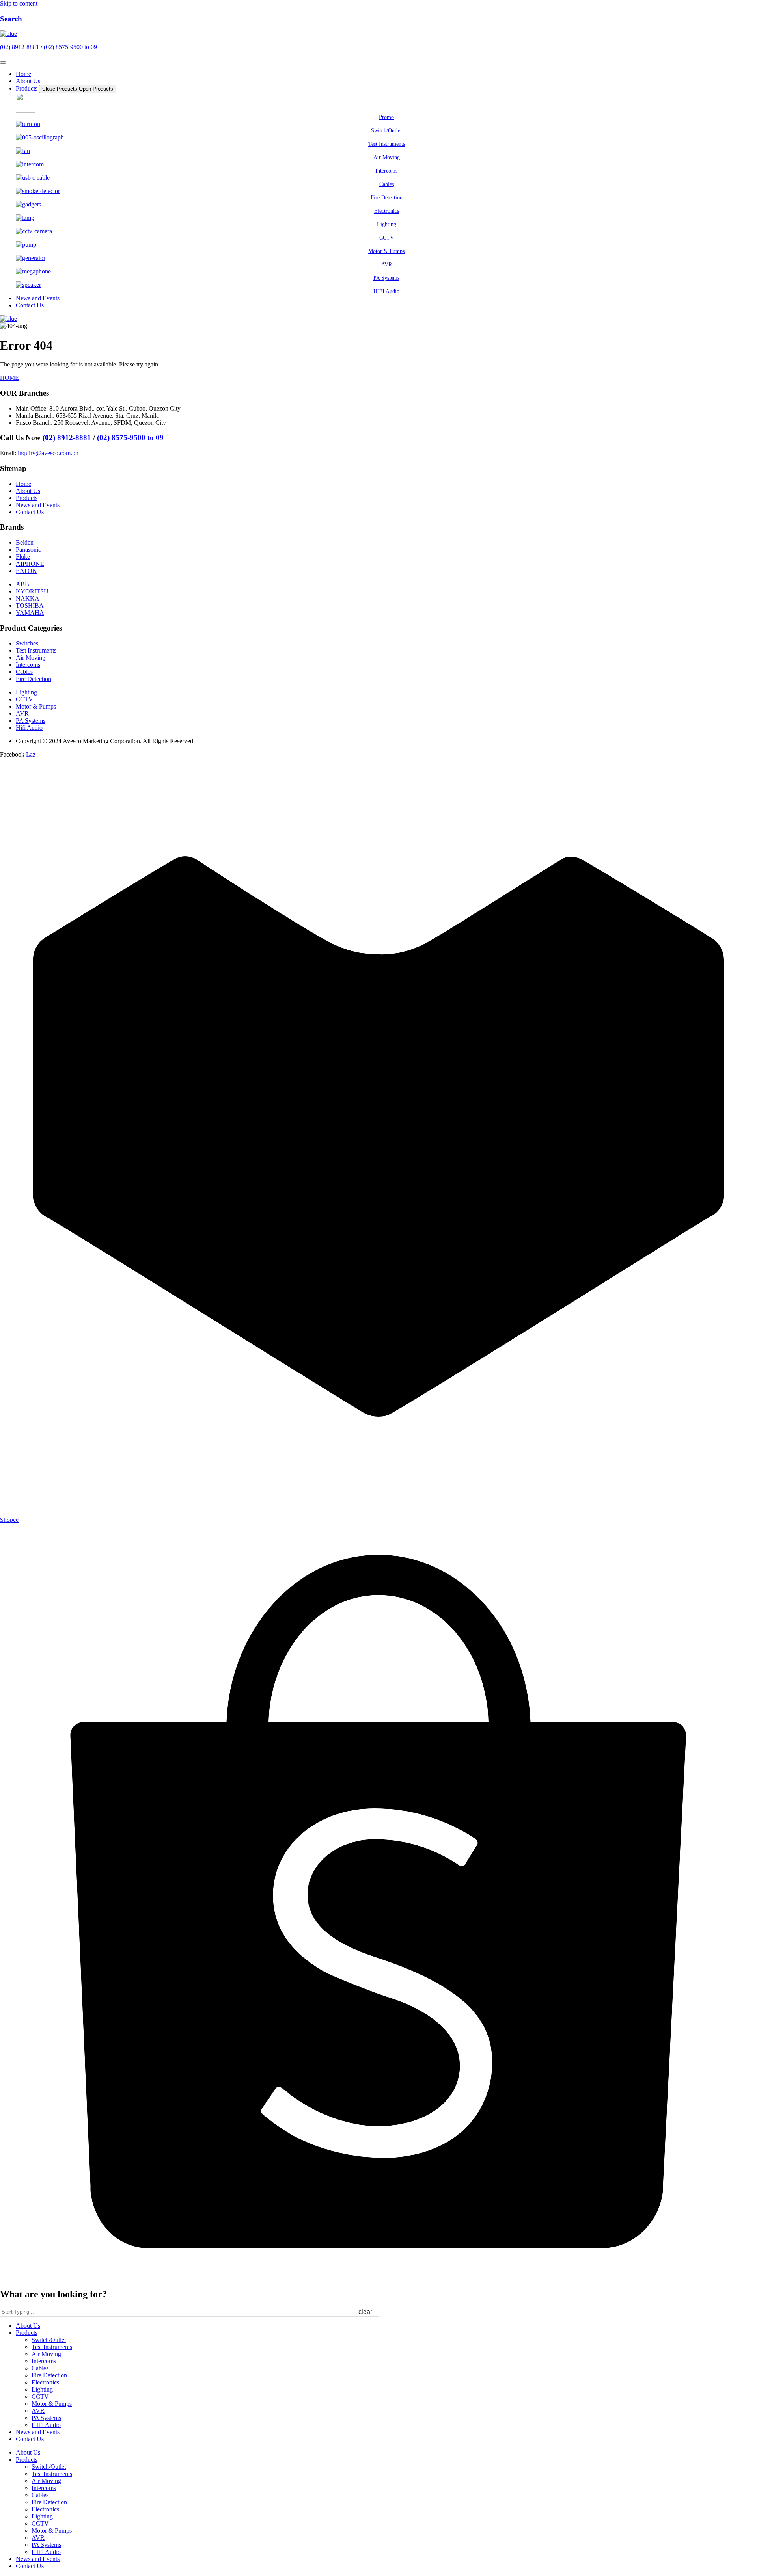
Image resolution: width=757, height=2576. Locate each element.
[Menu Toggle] (3, 63)
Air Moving (46, 2354)
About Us (28, 2326)
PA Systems (46, 2418)
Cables (40, 2368)
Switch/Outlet (49, 2340)
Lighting (42, 2389)
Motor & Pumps (52, 2404)
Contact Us (30, 2439)
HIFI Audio (46, 2425)
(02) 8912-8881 (20, 47)
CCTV (40, 2397)
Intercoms (44, 2361)
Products (27, 2333)
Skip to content (19, 3)
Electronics (45, 2382)
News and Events (38, 2432)
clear (365, 2312)
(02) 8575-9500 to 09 (70, 47)
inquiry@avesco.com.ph (48, 453)
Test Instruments (52, 2347)
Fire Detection (49, 2375)
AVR (38, 2411)
